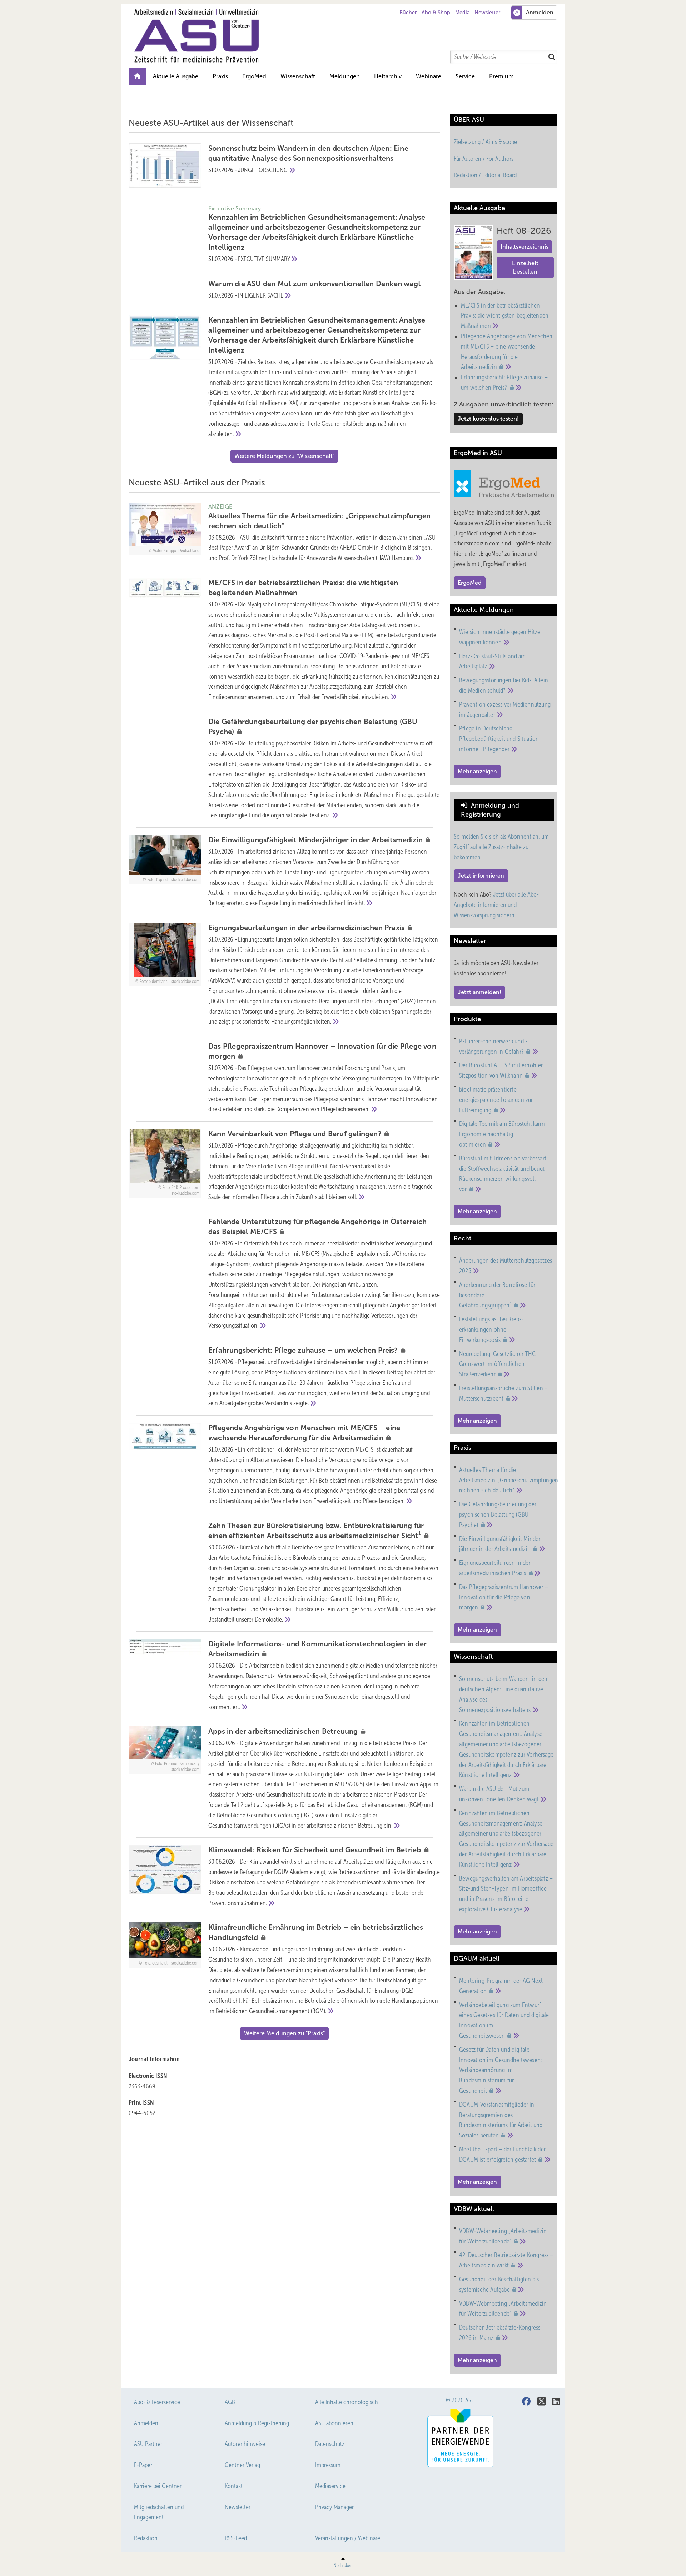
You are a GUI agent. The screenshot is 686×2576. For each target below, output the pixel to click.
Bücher (408, 13)
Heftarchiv (388, 76)
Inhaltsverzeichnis (525, 247)
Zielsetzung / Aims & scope (485, 142)
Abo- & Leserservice (157, 2402)
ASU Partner (148, 2444)
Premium (501, 76)
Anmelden (146, 2423)
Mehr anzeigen (477, 771)
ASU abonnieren (334, 2423)
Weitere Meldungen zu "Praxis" (284, 2033)
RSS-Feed (236, 2538)
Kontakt (234, 2486)
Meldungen (345, 76)
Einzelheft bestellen (525, 267)
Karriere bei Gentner (158, 2486)
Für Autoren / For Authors (484, 159)
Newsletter (487, 13)
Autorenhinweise (245, 2444)
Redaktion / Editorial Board (485, 175)
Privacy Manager (334, 2507)
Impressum (328, 2465)
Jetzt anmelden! (479, 992)
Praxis (220, 76)
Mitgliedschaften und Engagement (159, 2512)
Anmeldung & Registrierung (257, 2423)
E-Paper (143, 2465)
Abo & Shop (436, 13)
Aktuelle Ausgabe (176, 76)
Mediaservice (330, 2486)
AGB (230, 2402)
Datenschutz (330, 2444)
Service (465, 76)
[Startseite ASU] (347, 36)
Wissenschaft (298, 76)
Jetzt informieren (481, 876)
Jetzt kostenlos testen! (488, 419)
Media (463, 13)
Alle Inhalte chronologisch (347, 2402)
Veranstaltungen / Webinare (348, 2538)
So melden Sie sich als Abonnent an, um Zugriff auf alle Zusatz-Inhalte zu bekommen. (501, 847)
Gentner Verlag (242, 2465)
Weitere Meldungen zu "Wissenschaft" (284, 456)
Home (137, 76)
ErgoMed (254, 76)
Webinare (429, 76)
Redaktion (146, 2538)
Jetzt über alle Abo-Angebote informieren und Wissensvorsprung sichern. (496, 905)
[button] (345, 76)
